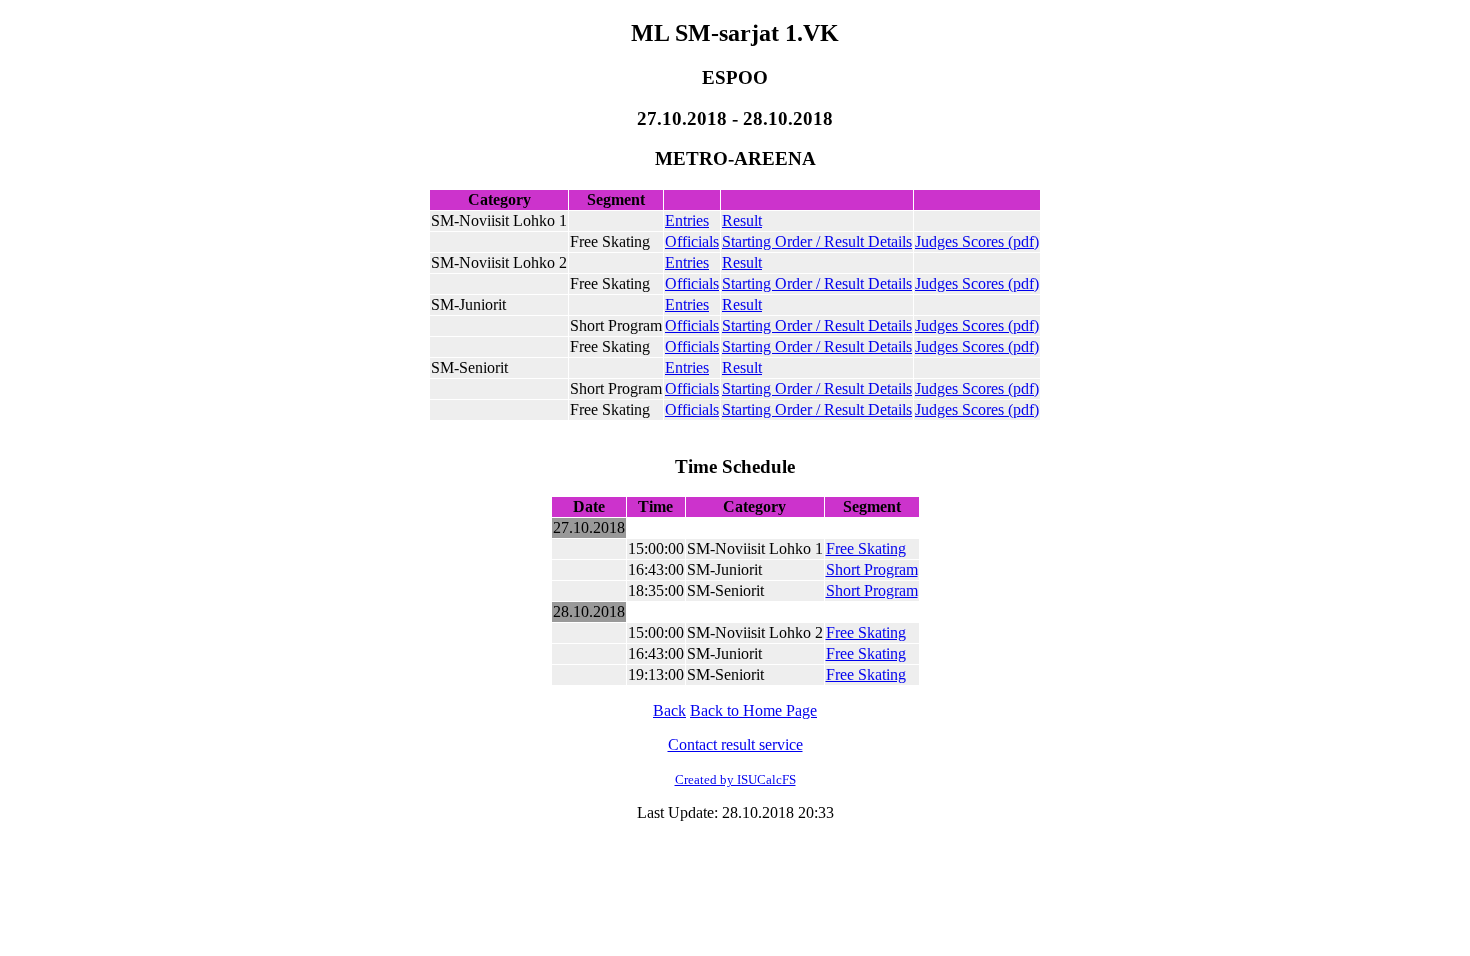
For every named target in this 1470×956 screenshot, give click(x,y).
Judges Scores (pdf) (977, 241)
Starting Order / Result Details (817, 241)
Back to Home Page (753, 710)
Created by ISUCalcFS (735, 779)
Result (742, 220)
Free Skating (866, 548)
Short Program (872, 569)
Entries (687, 220)
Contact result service (735, 744)
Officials (692, 241)
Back (669, 710)
